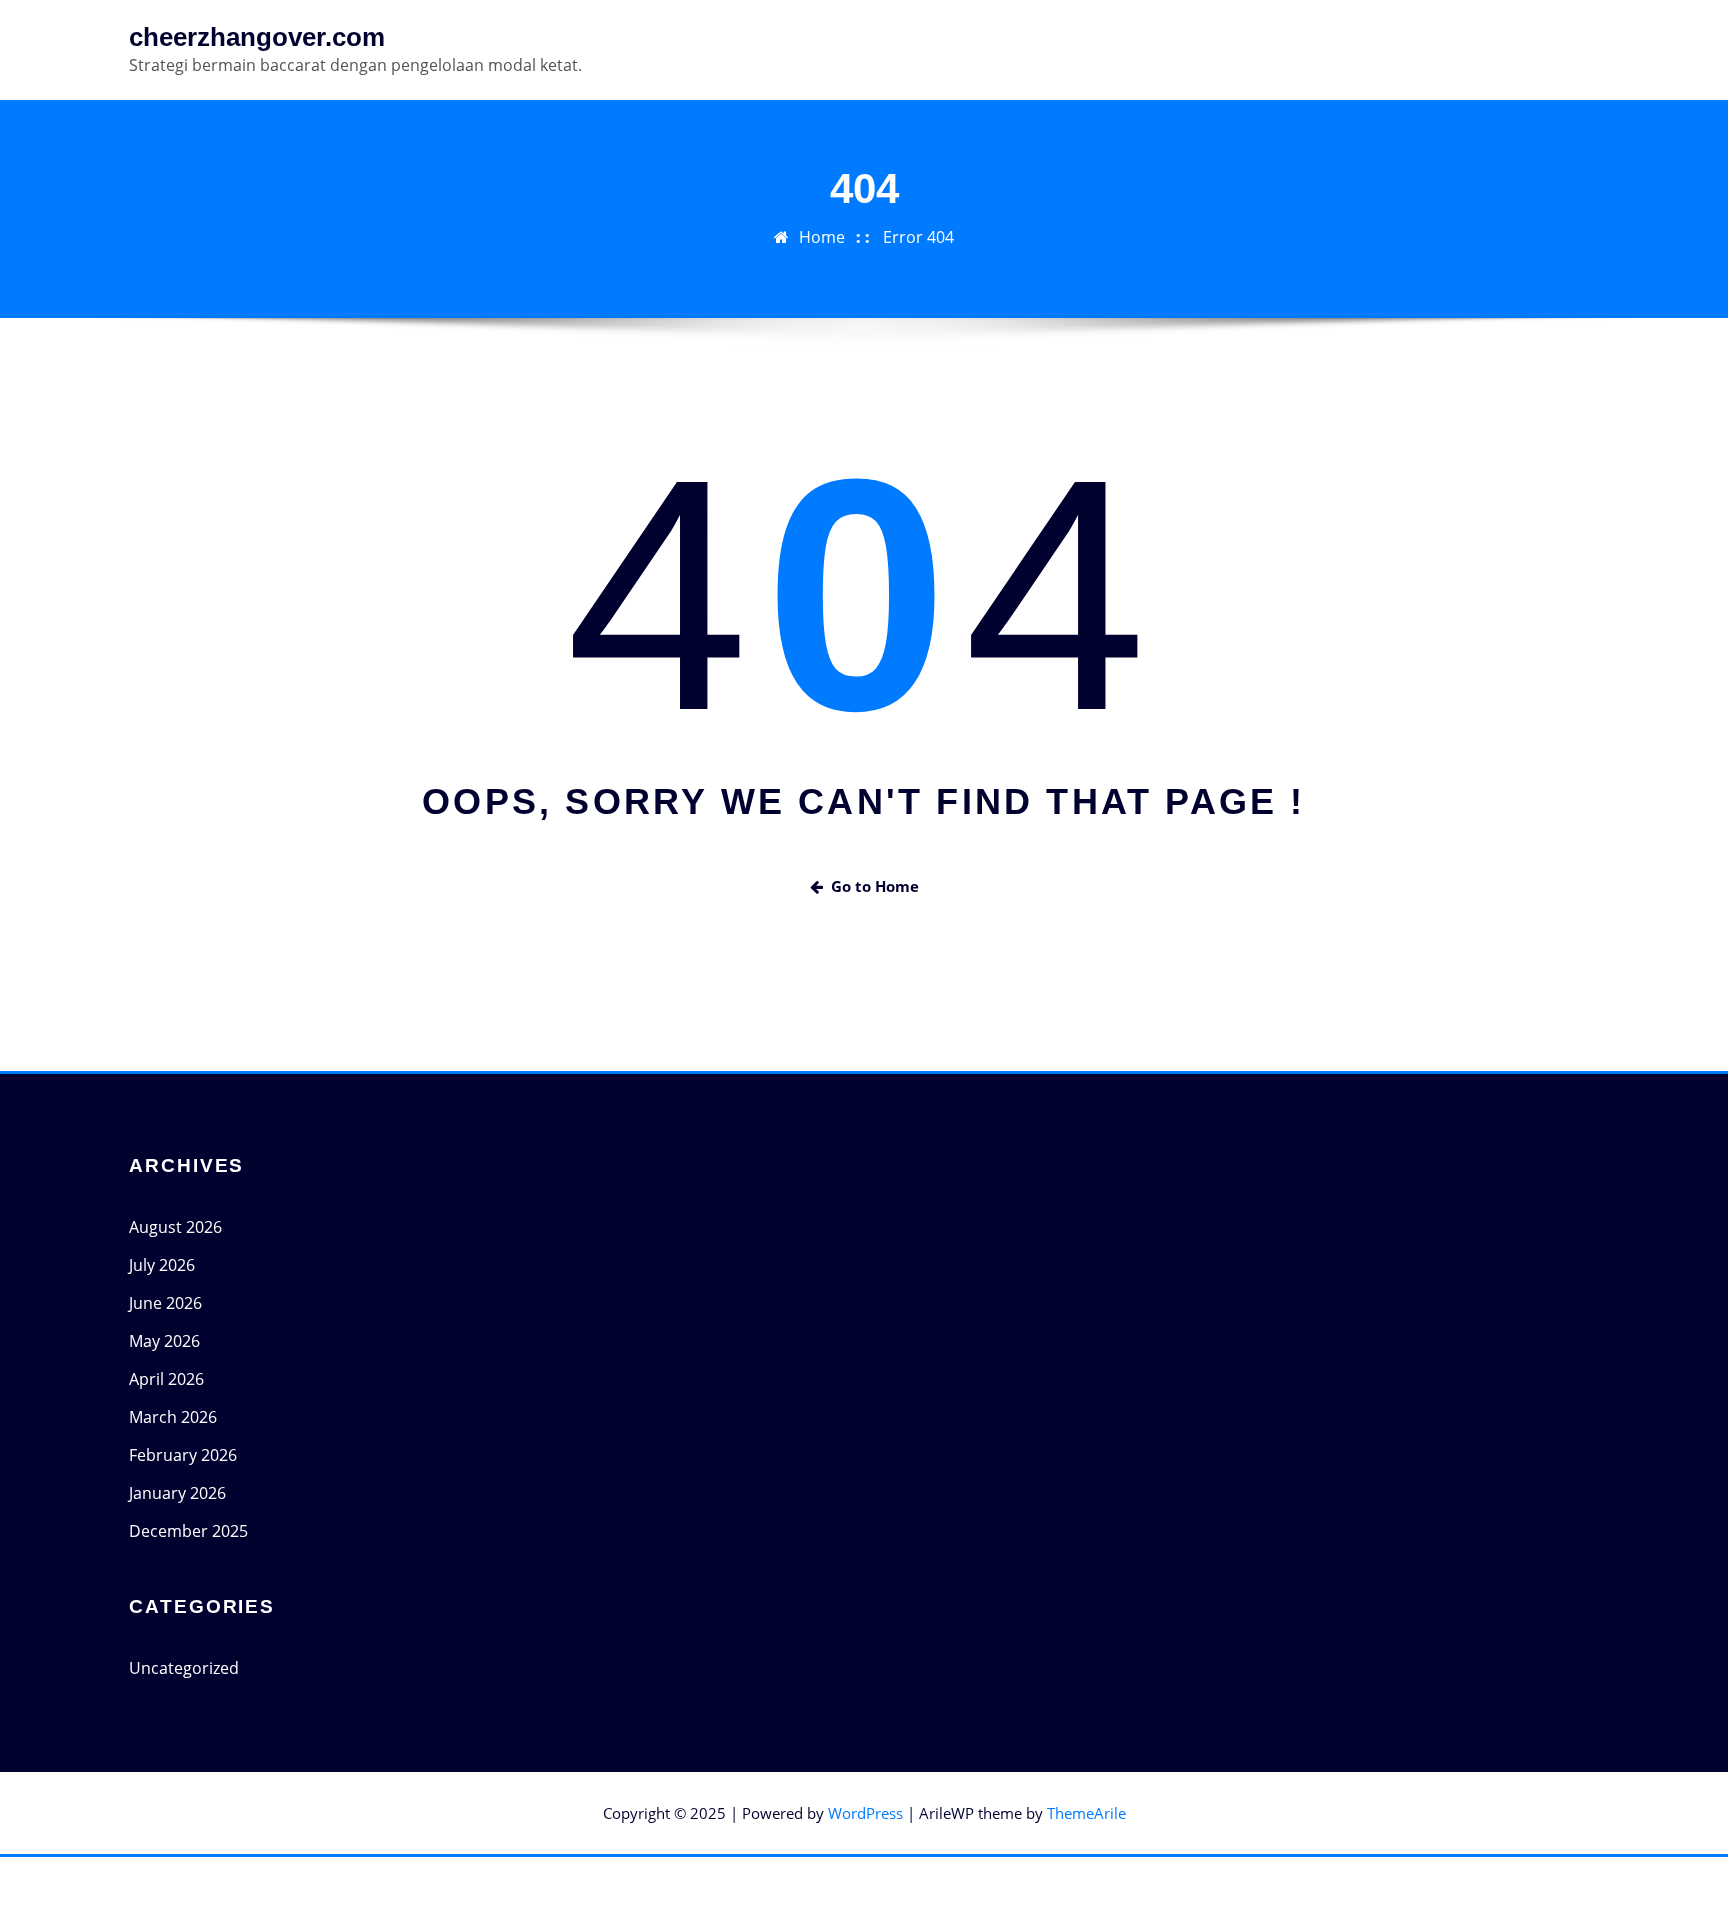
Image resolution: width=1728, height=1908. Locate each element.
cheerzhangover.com (257, 37)
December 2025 (188, 1531)
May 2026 (164, 1341)
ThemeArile (1086, 1813)
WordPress (865, 1813)
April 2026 (166, 1379)
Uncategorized (184, 1668)
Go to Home (875, 886)
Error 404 (918, 237)
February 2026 (183, 1455)
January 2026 (177, 1493)
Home (822, 237)
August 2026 (175, 1227)
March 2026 (173, 1417)
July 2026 (162, 1265)
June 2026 (165, 1303)
